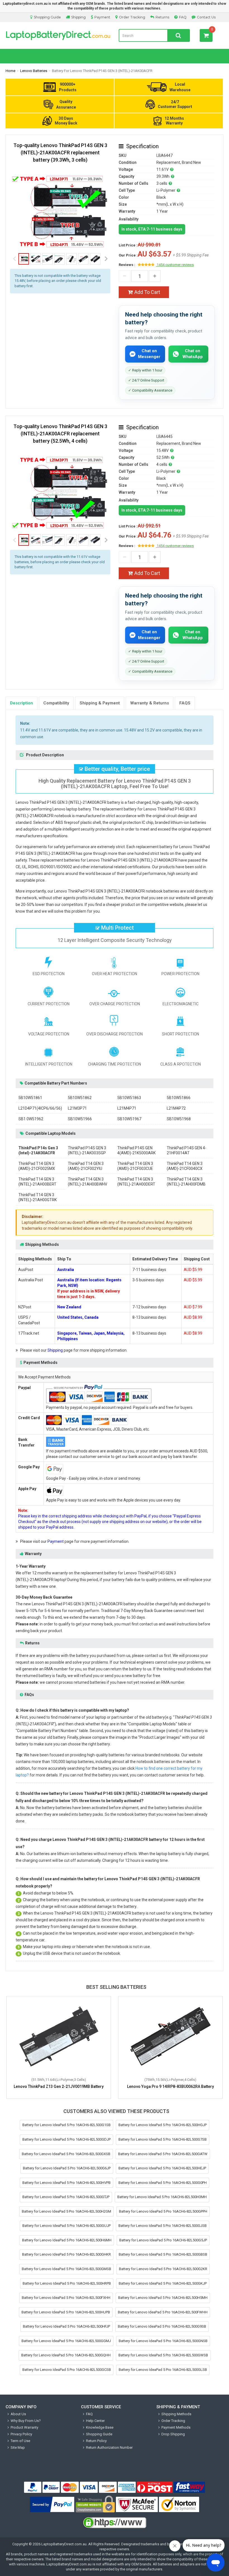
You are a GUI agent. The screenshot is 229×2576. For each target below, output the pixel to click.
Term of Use (20, 2441)
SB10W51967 (129, 1119)
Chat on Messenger (149, 354)
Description (22, 703)
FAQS (185, 703)
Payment (102, 17)
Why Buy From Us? (26, 2421)
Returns (162, 17)
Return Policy (96, 2441)
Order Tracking (132, 17)
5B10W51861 (30, 1098)
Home (10, 71)
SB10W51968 (179, 1119)
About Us (18, 2414)
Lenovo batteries (34, 71)
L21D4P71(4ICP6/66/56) (40, 1108)
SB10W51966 (80, 1119)
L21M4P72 (176, 1108)
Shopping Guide (47, 17)
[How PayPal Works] (52, 2505)
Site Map (18, 2447)
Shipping (78, 17)
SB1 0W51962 (31, 1119)
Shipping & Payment (100, 703)
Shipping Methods (176, 2414)
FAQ (183, 17)
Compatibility (56, 703)
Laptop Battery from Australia (58, 35)
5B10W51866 (179, 1098)
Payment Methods (176, 2427)
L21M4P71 (127, 1108)
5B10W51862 (80, 1098)
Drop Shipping (173, 2434)
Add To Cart (147, 292)
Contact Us (206, 17)
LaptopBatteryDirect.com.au (64, 2544)
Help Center (95, 2421)
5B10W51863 (129, 1098)
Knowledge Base (100, 2427)
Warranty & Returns (150, 703)
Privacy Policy (21, 2434)
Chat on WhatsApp (193, 354)
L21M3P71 (77, 1108)
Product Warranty (24, 2427)
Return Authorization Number (109, 2447)
